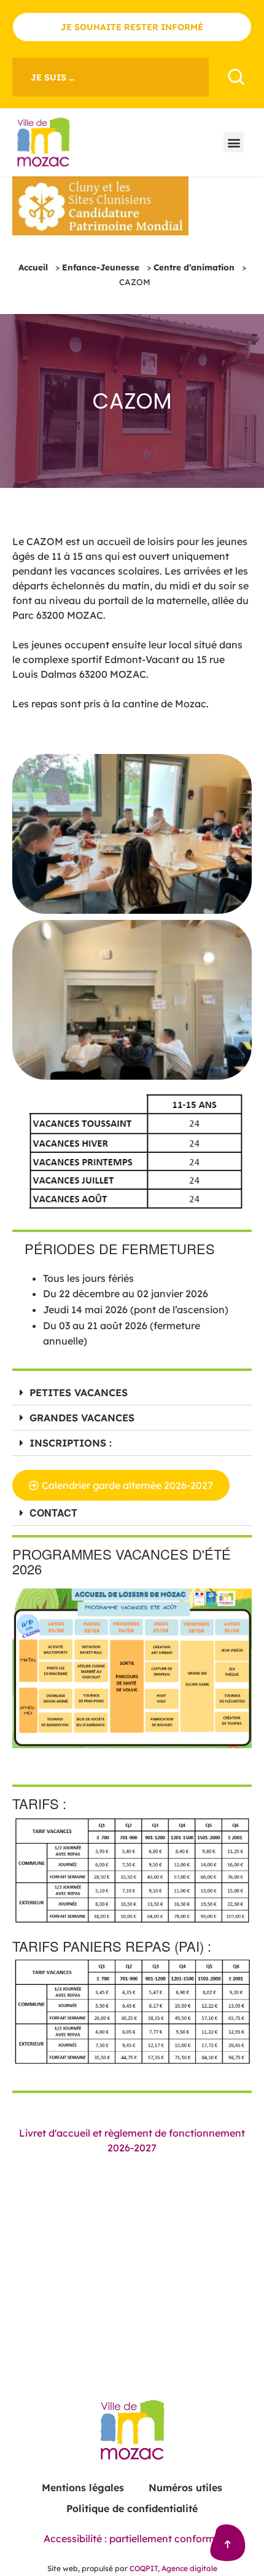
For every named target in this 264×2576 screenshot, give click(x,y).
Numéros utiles (185, 2488)
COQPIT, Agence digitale (173, 2568)
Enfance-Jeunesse (101, 267)
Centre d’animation (194, 267)
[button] (234, 142)
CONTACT (53, 1513)
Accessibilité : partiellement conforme (132, 2539)
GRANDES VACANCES (82, 1418)
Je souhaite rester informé (132, 27)
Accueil (33, 267)
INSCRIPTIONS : (71, 1443)
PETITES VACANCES (79, 1392)
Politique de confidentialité (132, 2508)
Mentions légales (83, 2488)
